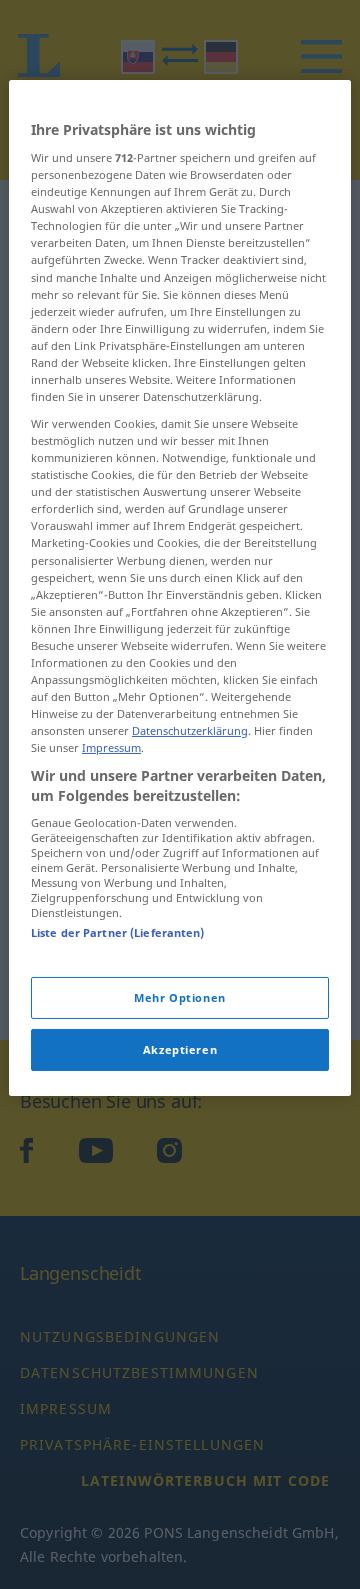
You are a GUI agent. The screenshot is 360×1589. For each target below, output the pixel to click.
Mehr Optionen (179, 997)
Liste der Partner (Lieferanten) (118, 932)
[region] (180, 587)
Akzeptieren (180, 1049)
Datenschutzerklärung (190, 730)
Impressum (111, 747)
